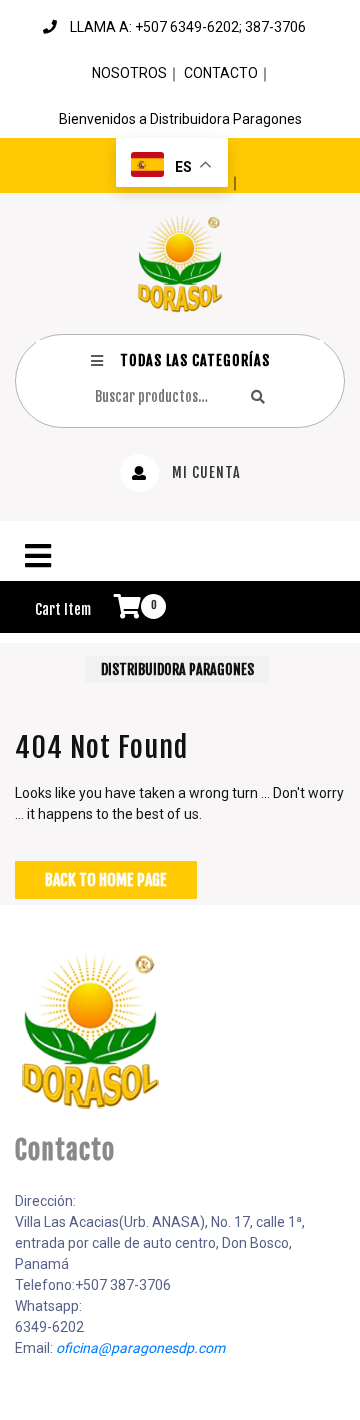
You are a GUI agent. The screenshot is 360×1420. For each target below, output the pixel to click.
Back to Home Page (106, 880)
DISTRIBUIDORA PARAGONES (177, 669)
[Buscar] (258, 396)
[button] (180, 556)
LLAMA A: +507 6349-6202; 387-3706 (188, 27)
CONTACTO (221, 73)
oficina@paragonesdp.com (140, 1348)
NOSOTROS (129, 73)
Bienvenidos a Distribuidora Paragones (180, 119)
